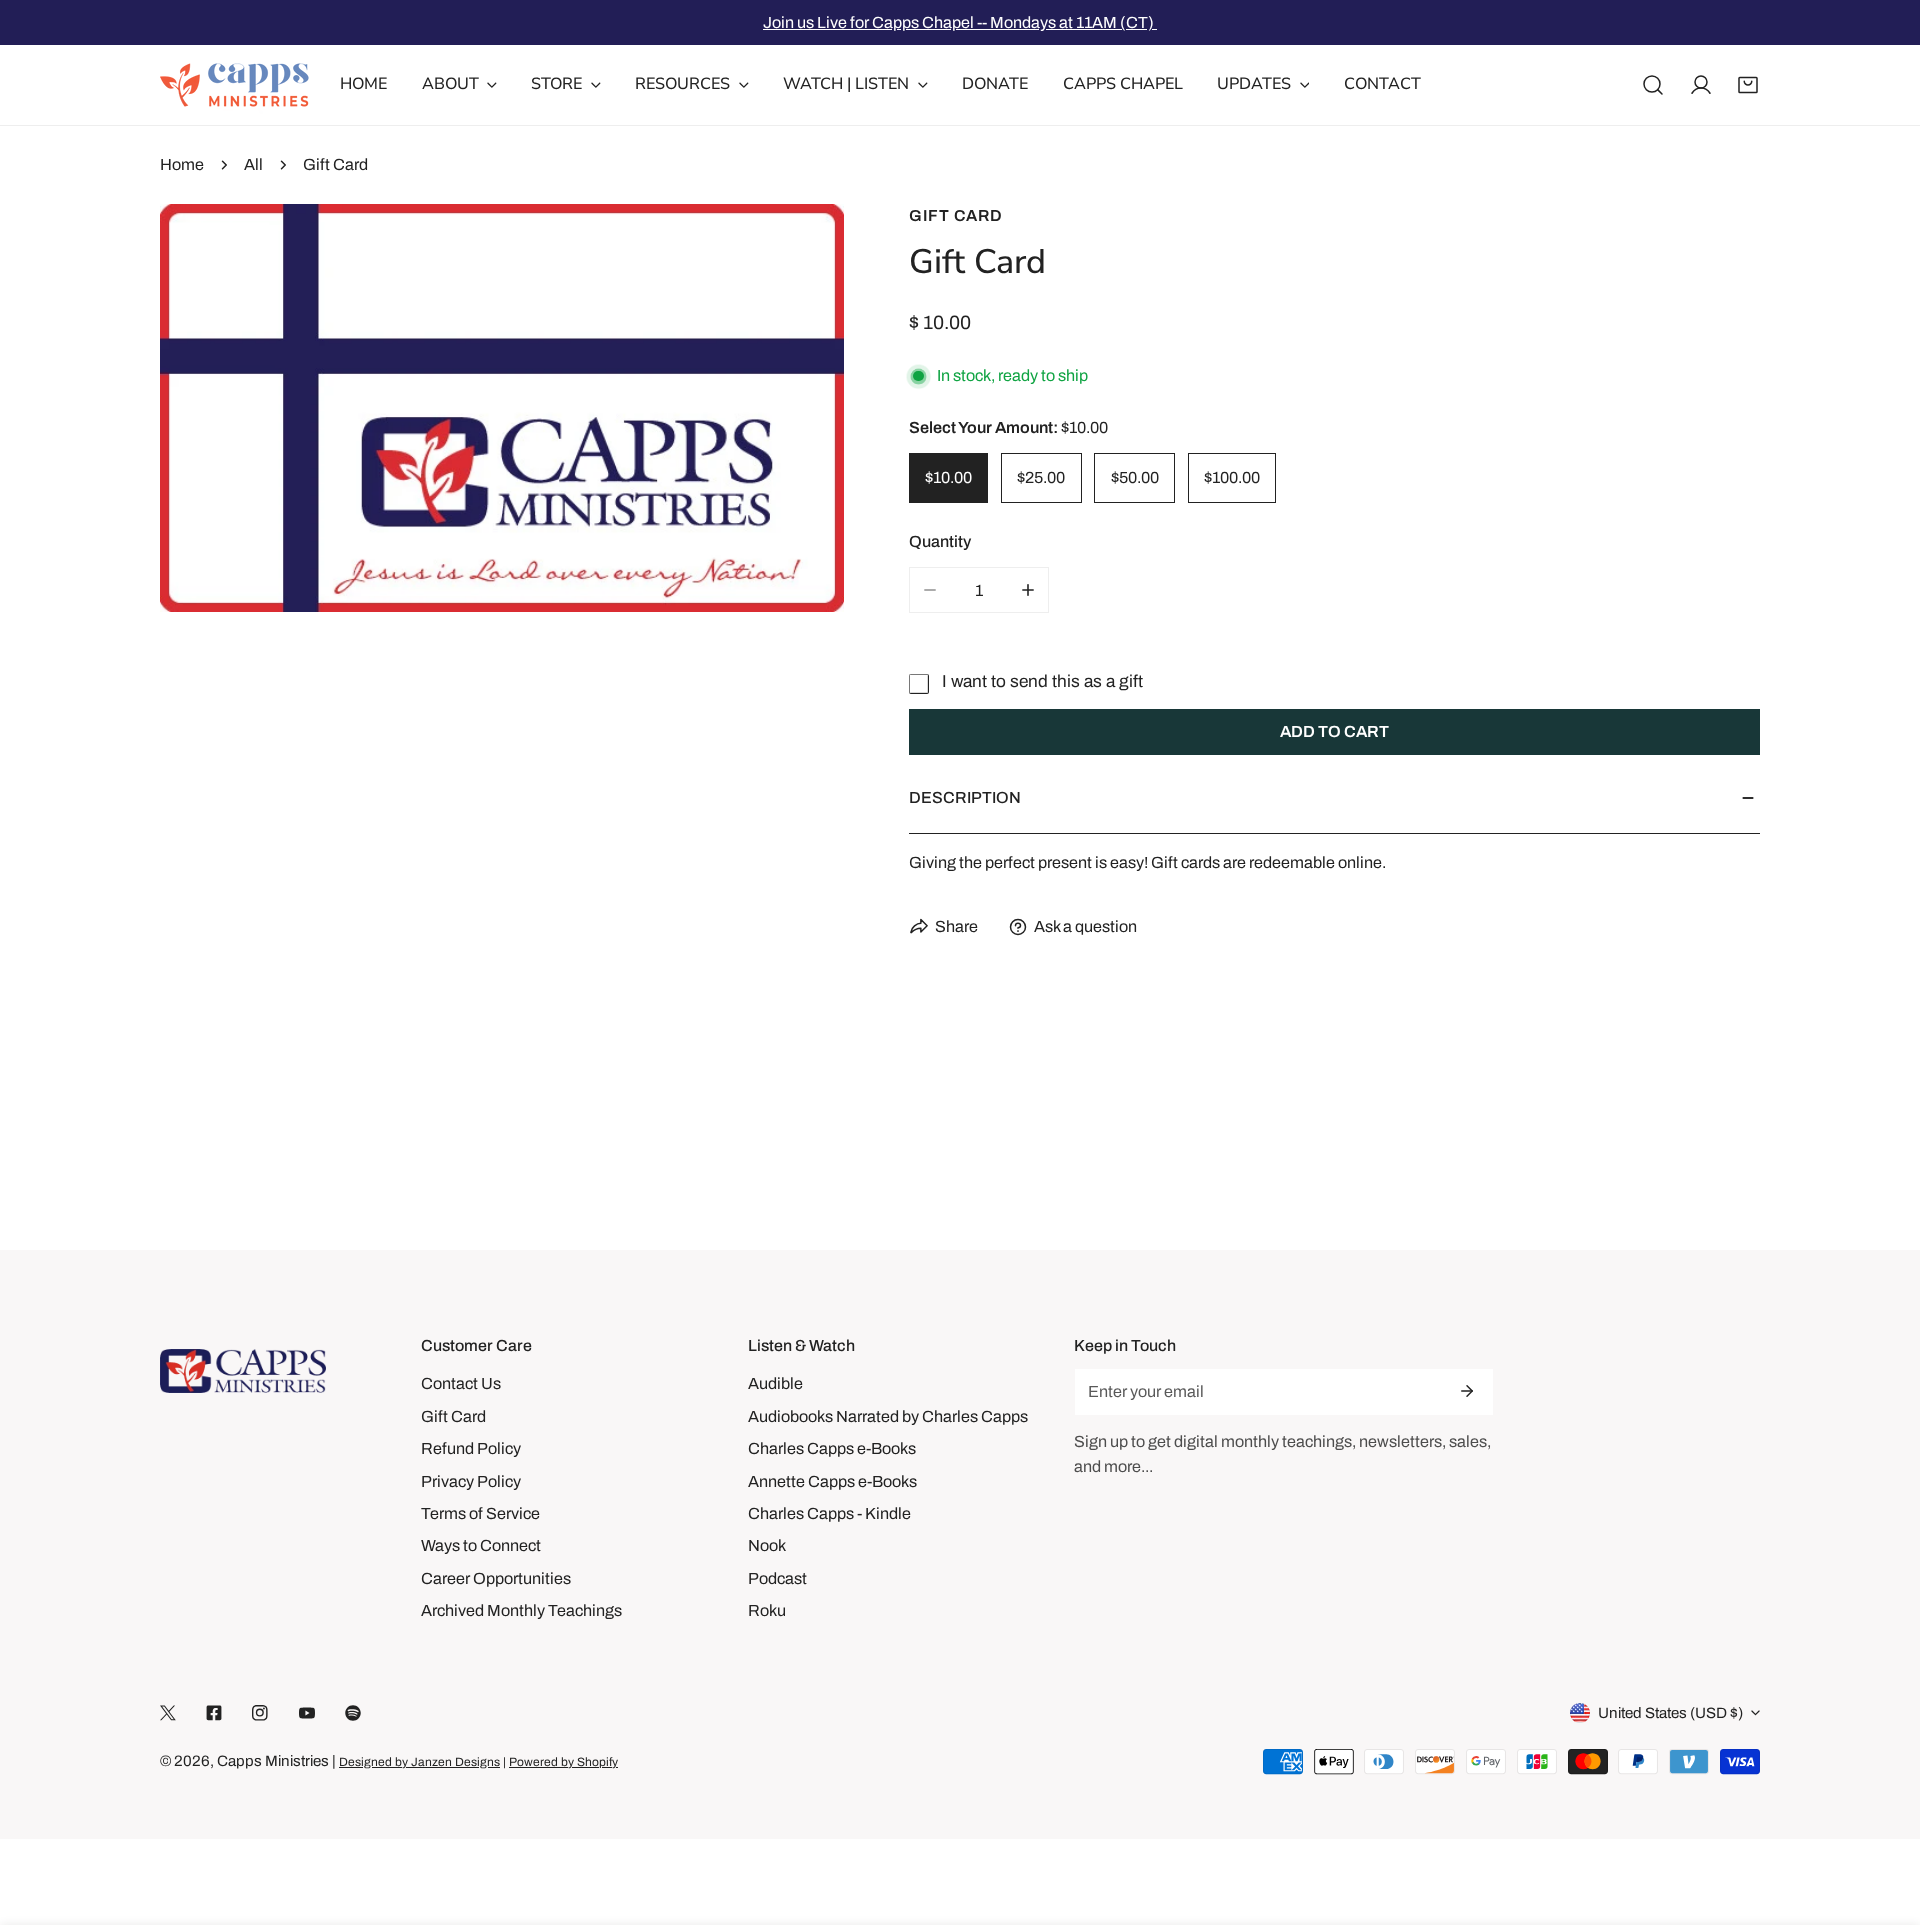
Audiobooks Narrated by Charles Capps (888, 1416)
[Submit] (1467, 1391)
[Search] (1653, 85)
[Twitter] (168, 1713)
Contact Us (461, 1383)
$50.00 (1135, 477)
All (253, 164)
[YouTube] (307, 1713)
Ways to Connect (481, 1545)
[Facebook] (214, 1713)
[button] (1748, 85)
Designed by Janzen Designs (419, 1762)
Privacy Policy (471, 1481)
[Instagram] (260, 1713)
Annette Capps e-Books (832, 1481)
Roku (767, 1610)
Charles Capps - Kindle (829, 1513)
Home (182, 164)
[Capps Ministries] (235, 85)
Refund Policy (471, 1448)
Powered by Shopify (563, 1762)
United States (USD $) (1670, 1713)
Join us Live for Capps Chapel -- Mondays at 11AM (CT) (960, 22)
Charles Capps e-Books (832, 1448)
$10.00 (948, 477)
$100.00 (1232, 477)
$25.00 (1041, 477)
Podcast (777, 1578)
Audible (775, 1383)
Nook (767, 1545)
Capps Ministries (273, 1761)
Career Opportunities (496, 1578)
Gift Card (956, 215)
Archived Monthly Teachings (521, 1610)
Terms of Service (480, 1513)
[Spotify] (353, 1713)
